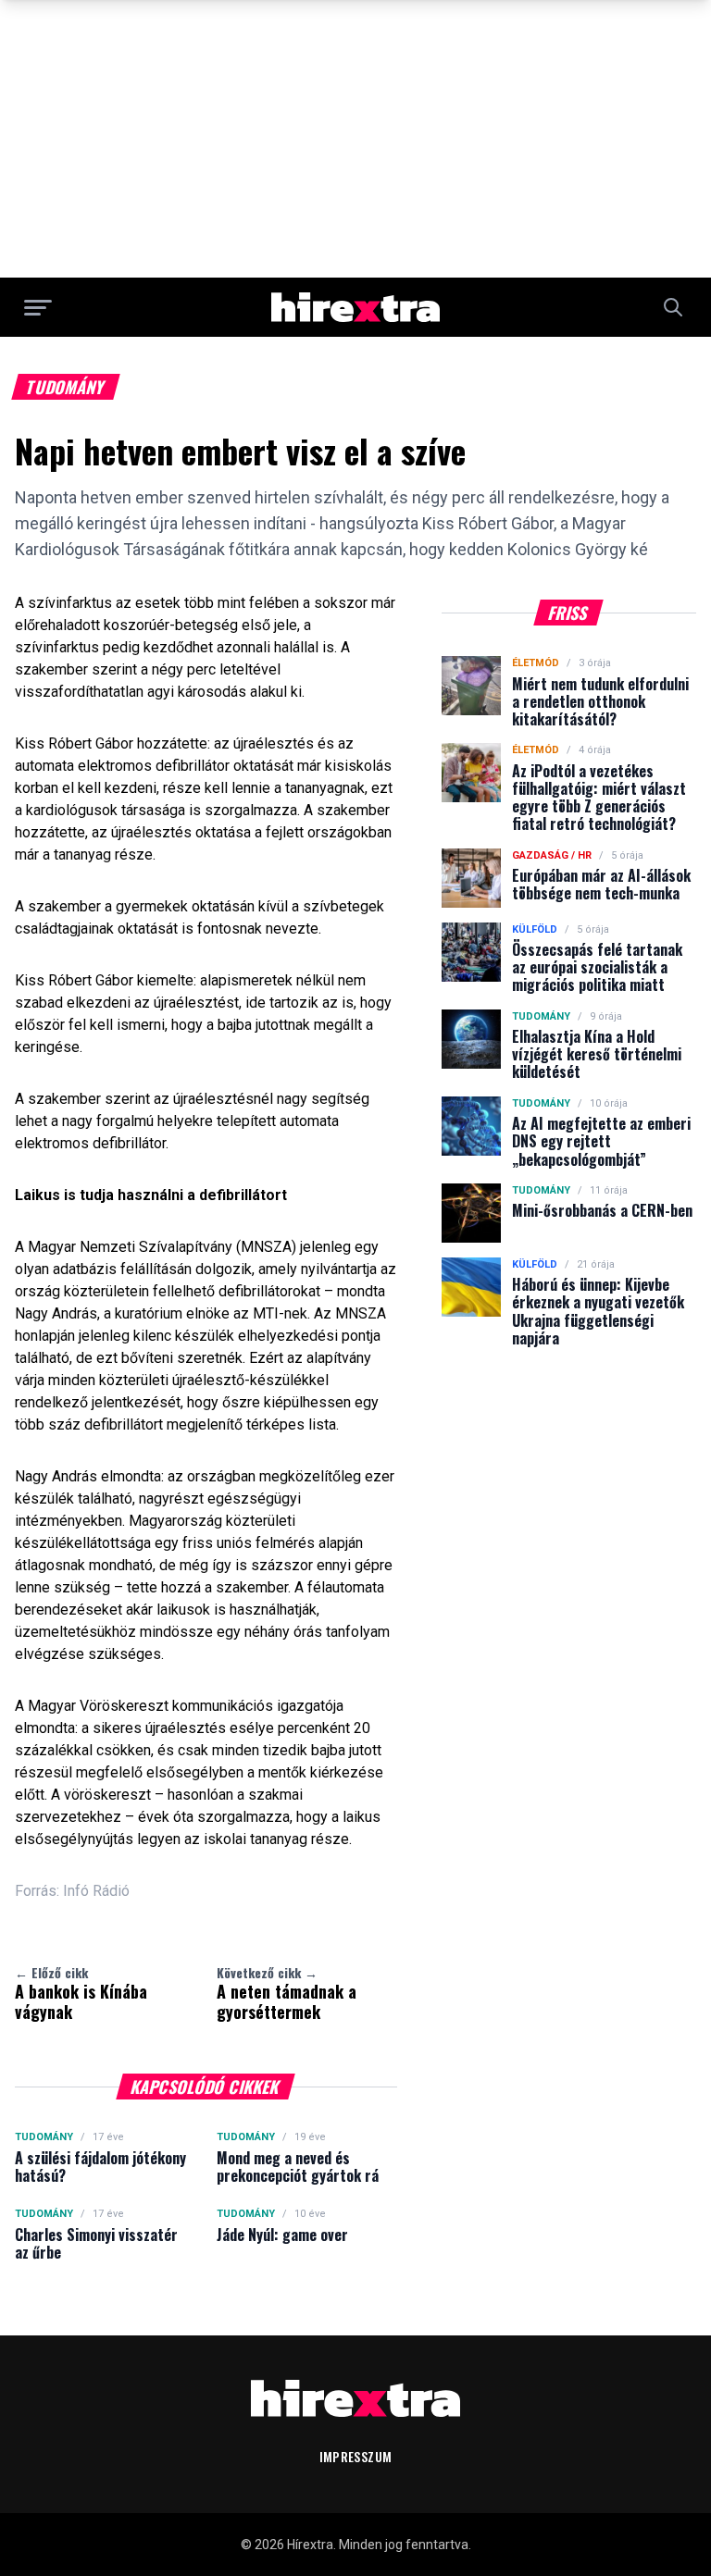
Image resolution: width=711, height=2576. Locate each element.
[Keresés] (673, 307)
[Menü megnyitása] (38, 307)
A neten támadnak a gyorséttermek (287, 1993)
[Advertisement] (355, 139)
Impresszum (356, 2456)
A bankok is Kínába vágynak (81, 1993)
